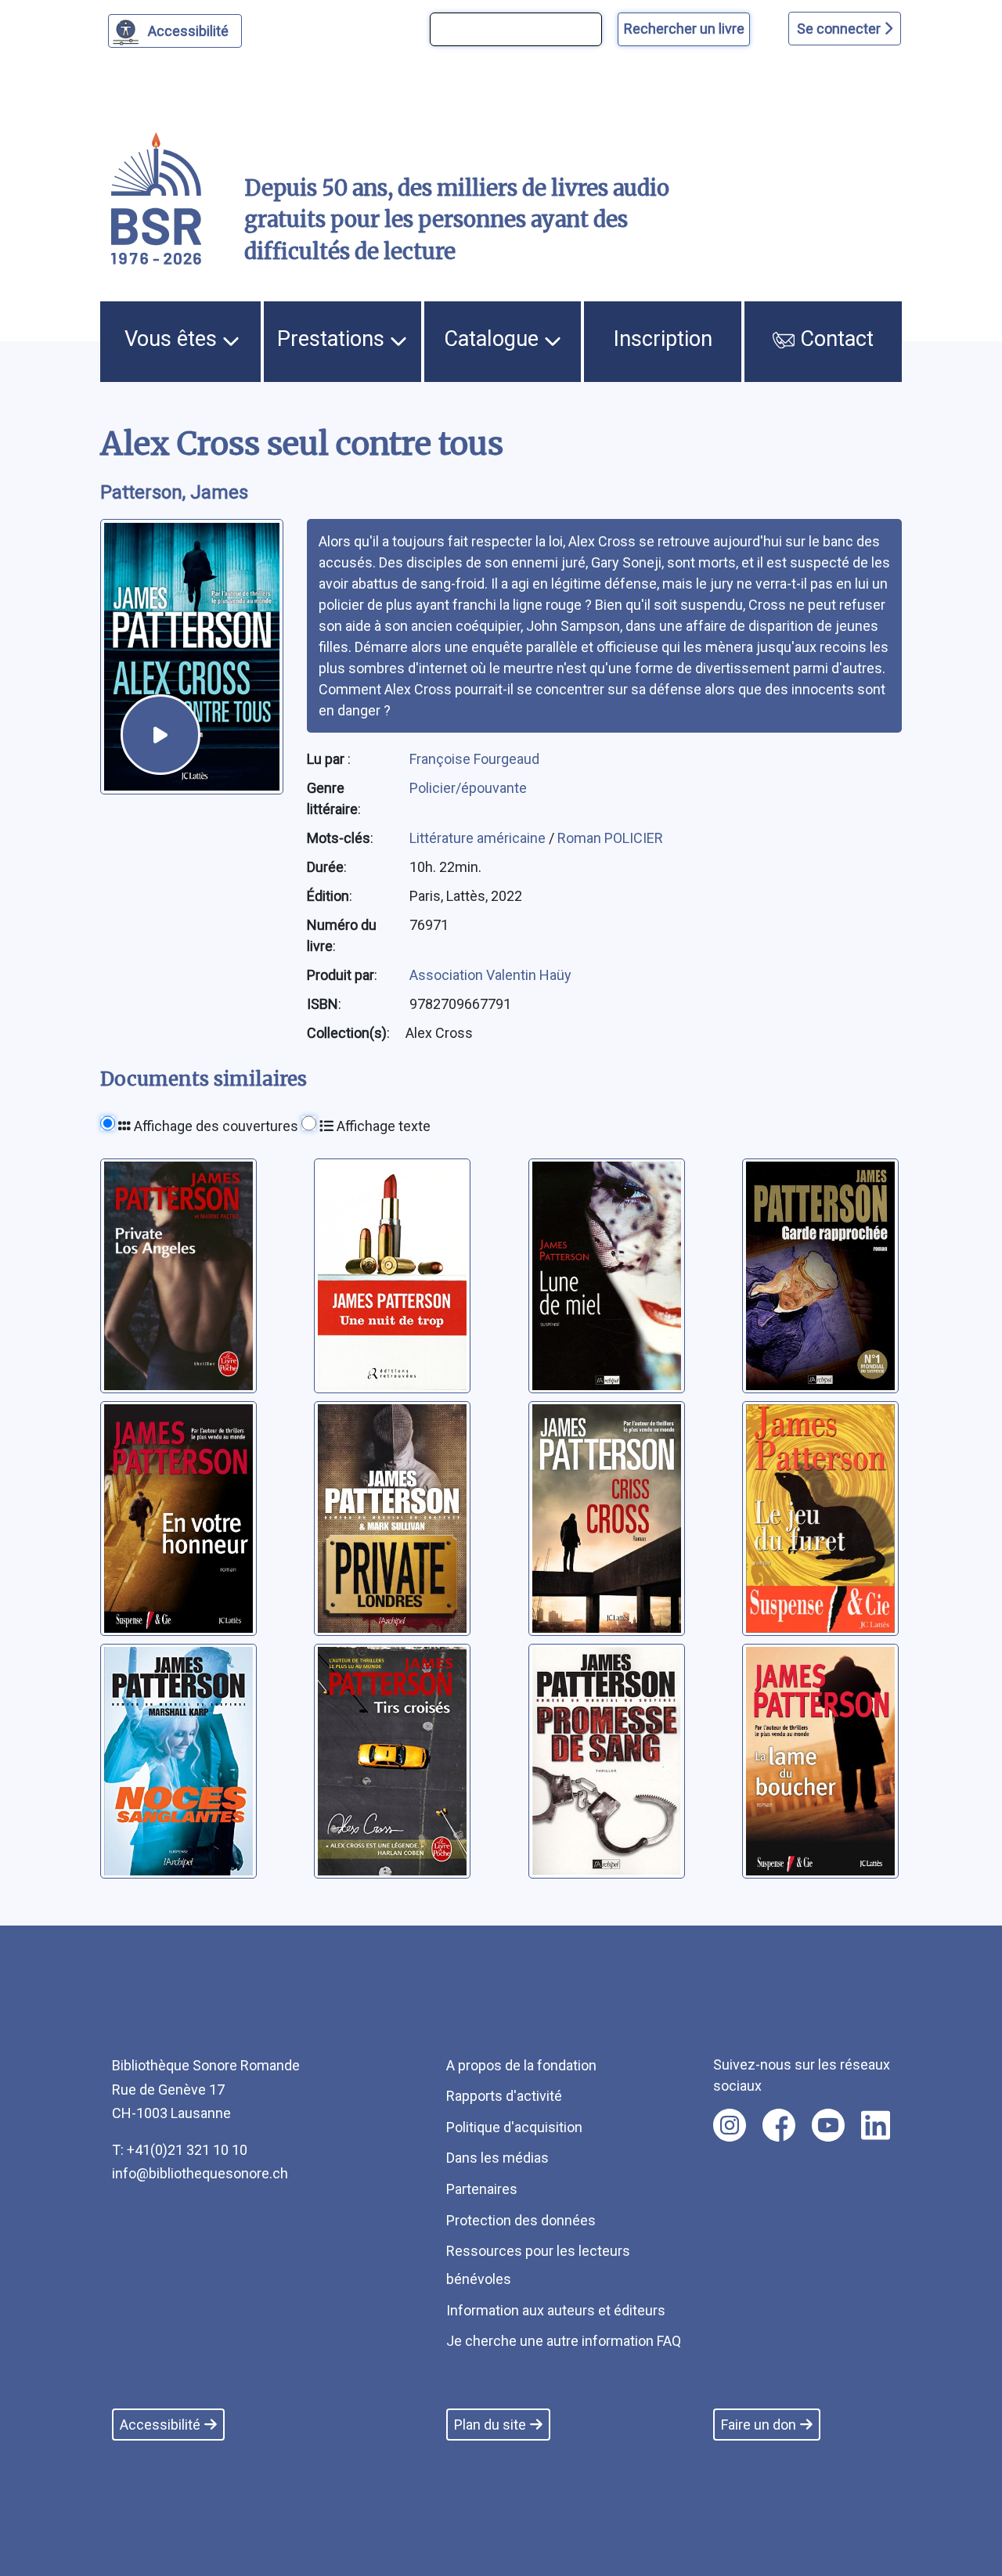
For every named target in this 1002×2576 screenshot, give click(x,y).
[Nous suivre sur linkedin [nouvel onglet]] (876, 2125)
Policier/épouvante (468, 788)
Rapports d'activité (504, 2096)
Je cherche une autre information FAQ (564, 2341)
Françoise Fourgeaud (474, 759)
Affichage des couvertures (214, 1126)
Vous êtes (173, 339)
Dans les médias (497, 2158)
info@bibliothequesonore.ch (200, 2173)
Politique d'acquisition (514, 2127)
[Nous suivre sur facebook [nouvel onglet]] (779, 2125)
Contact (834, 339)
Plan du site (490, 2425)
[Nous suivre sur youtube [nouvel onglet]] (828, 2125)
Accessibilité (188, 31)
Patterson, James (174, 492)
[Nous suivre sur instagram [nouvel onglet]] (730, 2125)
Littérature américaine (479, 838)
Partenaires (482, 2189)
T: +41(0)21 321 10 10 (180, 2150)
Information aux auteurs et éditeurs (556, 2310)
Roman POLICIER (610, 838)
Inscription (663, 339)
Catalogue (494, 339)
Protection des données (521, 2220)
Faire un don (759, 2425)
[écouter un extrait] (160, 734)
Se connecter (840, 29)
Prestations (333, 339)
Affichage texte (382, 1126)
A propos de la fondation (521, 2065)
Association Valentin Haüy (490, 975)
